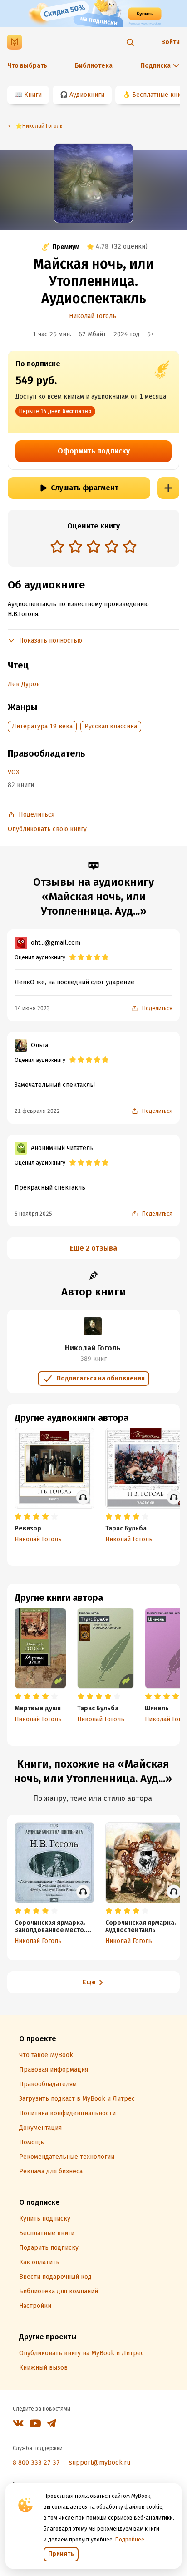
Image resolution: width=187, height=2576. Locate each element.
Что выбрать (27, 66)
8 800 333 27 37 (36, 2463)
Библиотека (94, 66)
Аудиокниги (87, 95)
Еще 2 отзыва (93, 1248)
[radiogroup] (93, 547)
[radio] (57, 546)
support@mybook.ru (100, 2463)
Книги (33, 95)
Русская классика (111, 726)
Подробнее (130, 2540)
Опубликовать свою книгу (47, 829)
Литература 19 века (42, 726)
